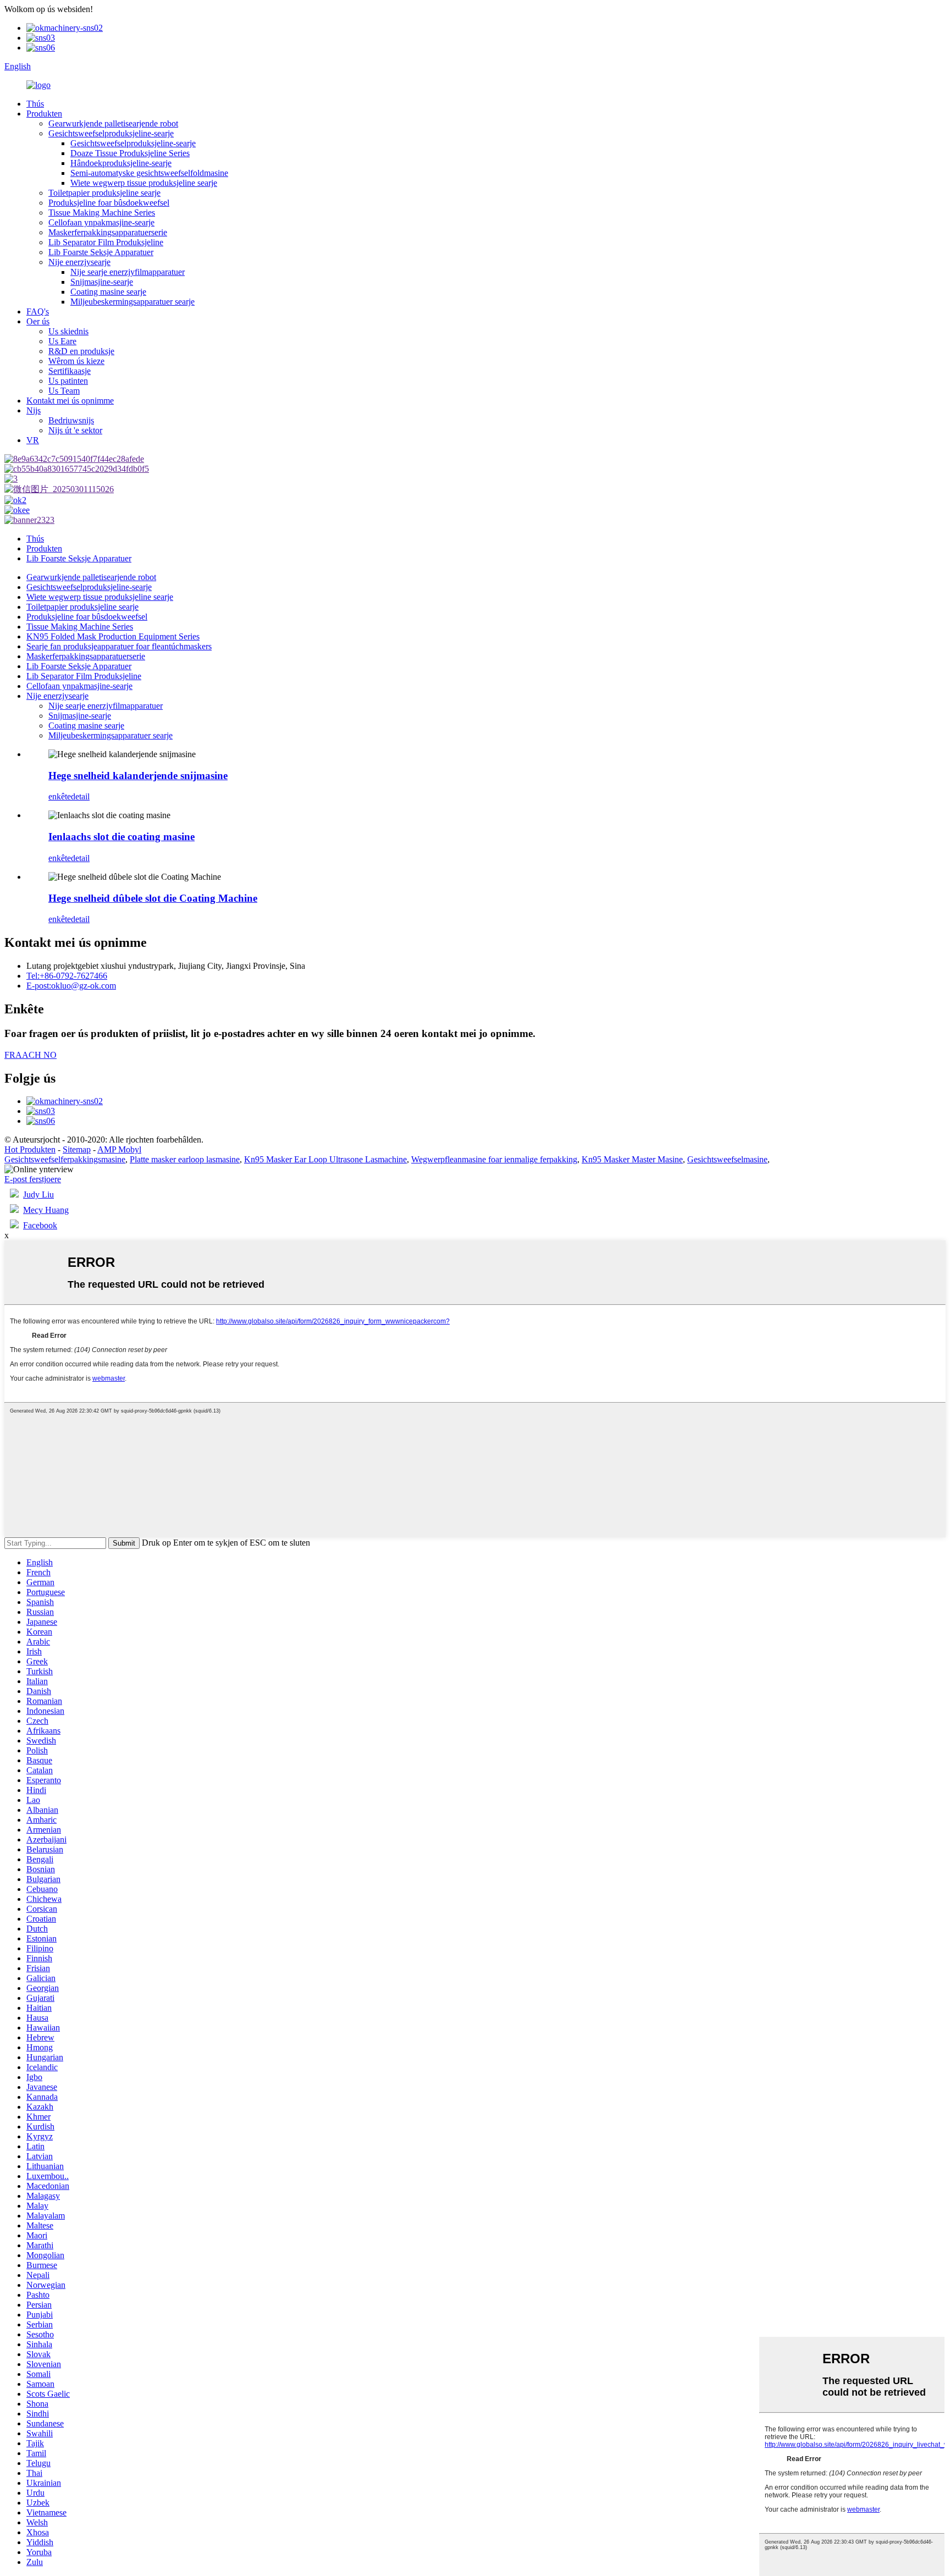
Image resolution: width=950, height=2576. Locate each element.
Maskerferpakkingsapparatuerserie (108, 232)
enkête (60, 796)
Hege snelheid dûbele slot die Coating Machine (153, 898)
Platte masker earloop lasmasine (185, 1159)
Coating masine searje (108, 292)
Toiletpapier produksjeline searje (104, 193)
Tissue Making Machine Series (102, 213)
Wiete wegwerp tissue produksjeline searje (144, 183)
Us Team (64, 391)
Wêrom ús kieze (76, 361)
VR (33, 440)
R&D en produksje (81, 351)
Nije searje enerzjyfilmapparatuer (128, 272)
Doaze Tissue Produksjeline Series (130, 153)
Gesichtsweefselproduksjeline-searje (111, 133)
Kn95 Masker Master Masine (632, 1159)
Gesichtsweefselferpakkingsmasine (65, 1159)
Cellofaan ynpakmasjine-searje (101, 222)
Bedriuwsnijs (71, 420)
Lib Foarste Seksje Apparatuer (101, 252)
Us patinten (68, 381)
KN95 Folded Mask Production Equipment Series (113, 636)
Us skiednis (68, 331)
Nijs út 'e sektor (75, 430)
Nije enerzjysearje (79, 262)
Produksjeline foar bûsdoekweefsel (109, 203)
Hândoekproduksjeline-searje (121, 163)
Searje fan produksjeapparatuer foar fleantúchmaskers (119, 646)
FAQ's (38, 311)
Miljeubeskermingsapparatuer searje (132, 302)
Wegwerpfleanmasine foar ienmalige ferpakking (494, 1159)
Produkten (44, 114)
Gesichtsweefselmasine (727, 1159)
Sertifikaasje (70, 371)
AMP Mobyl (119, 1149)
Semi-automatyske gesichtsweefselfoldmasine (149, 173)
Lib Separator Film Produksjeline (106, 242)
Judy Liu (38, 1195)
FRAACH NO (31, 1055)
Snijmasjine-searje (102, 282)
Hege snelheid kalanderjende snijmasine (138, 776)
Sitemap (77, 1149)
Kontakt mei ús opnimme (70, 401)
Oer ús (38, 321)
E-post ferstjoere (33, 1179)
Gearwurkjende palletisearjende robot (113, 123)
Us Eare (62, 341)
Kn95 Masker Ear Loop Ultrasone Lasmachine (325, 1159)
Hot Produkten (30, 1149)
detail (80, 796)
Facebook (40, 1225)
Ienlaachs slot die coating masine (121, 837)
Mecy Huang (46, 1210)
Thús (35, 104)
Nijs (34, 410)
